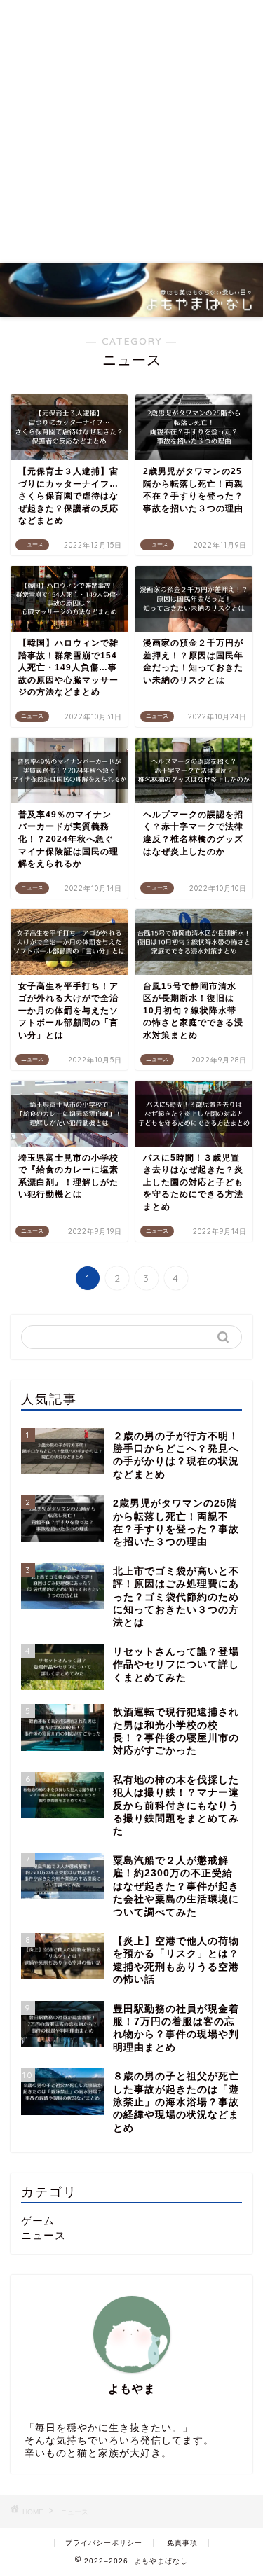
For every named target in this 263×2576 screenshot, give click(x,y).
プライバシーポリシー (104, 2543)
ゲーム (38, 2221)
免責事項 (182, 2543)
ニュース (43, 2235)
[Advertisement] (131, 131)
